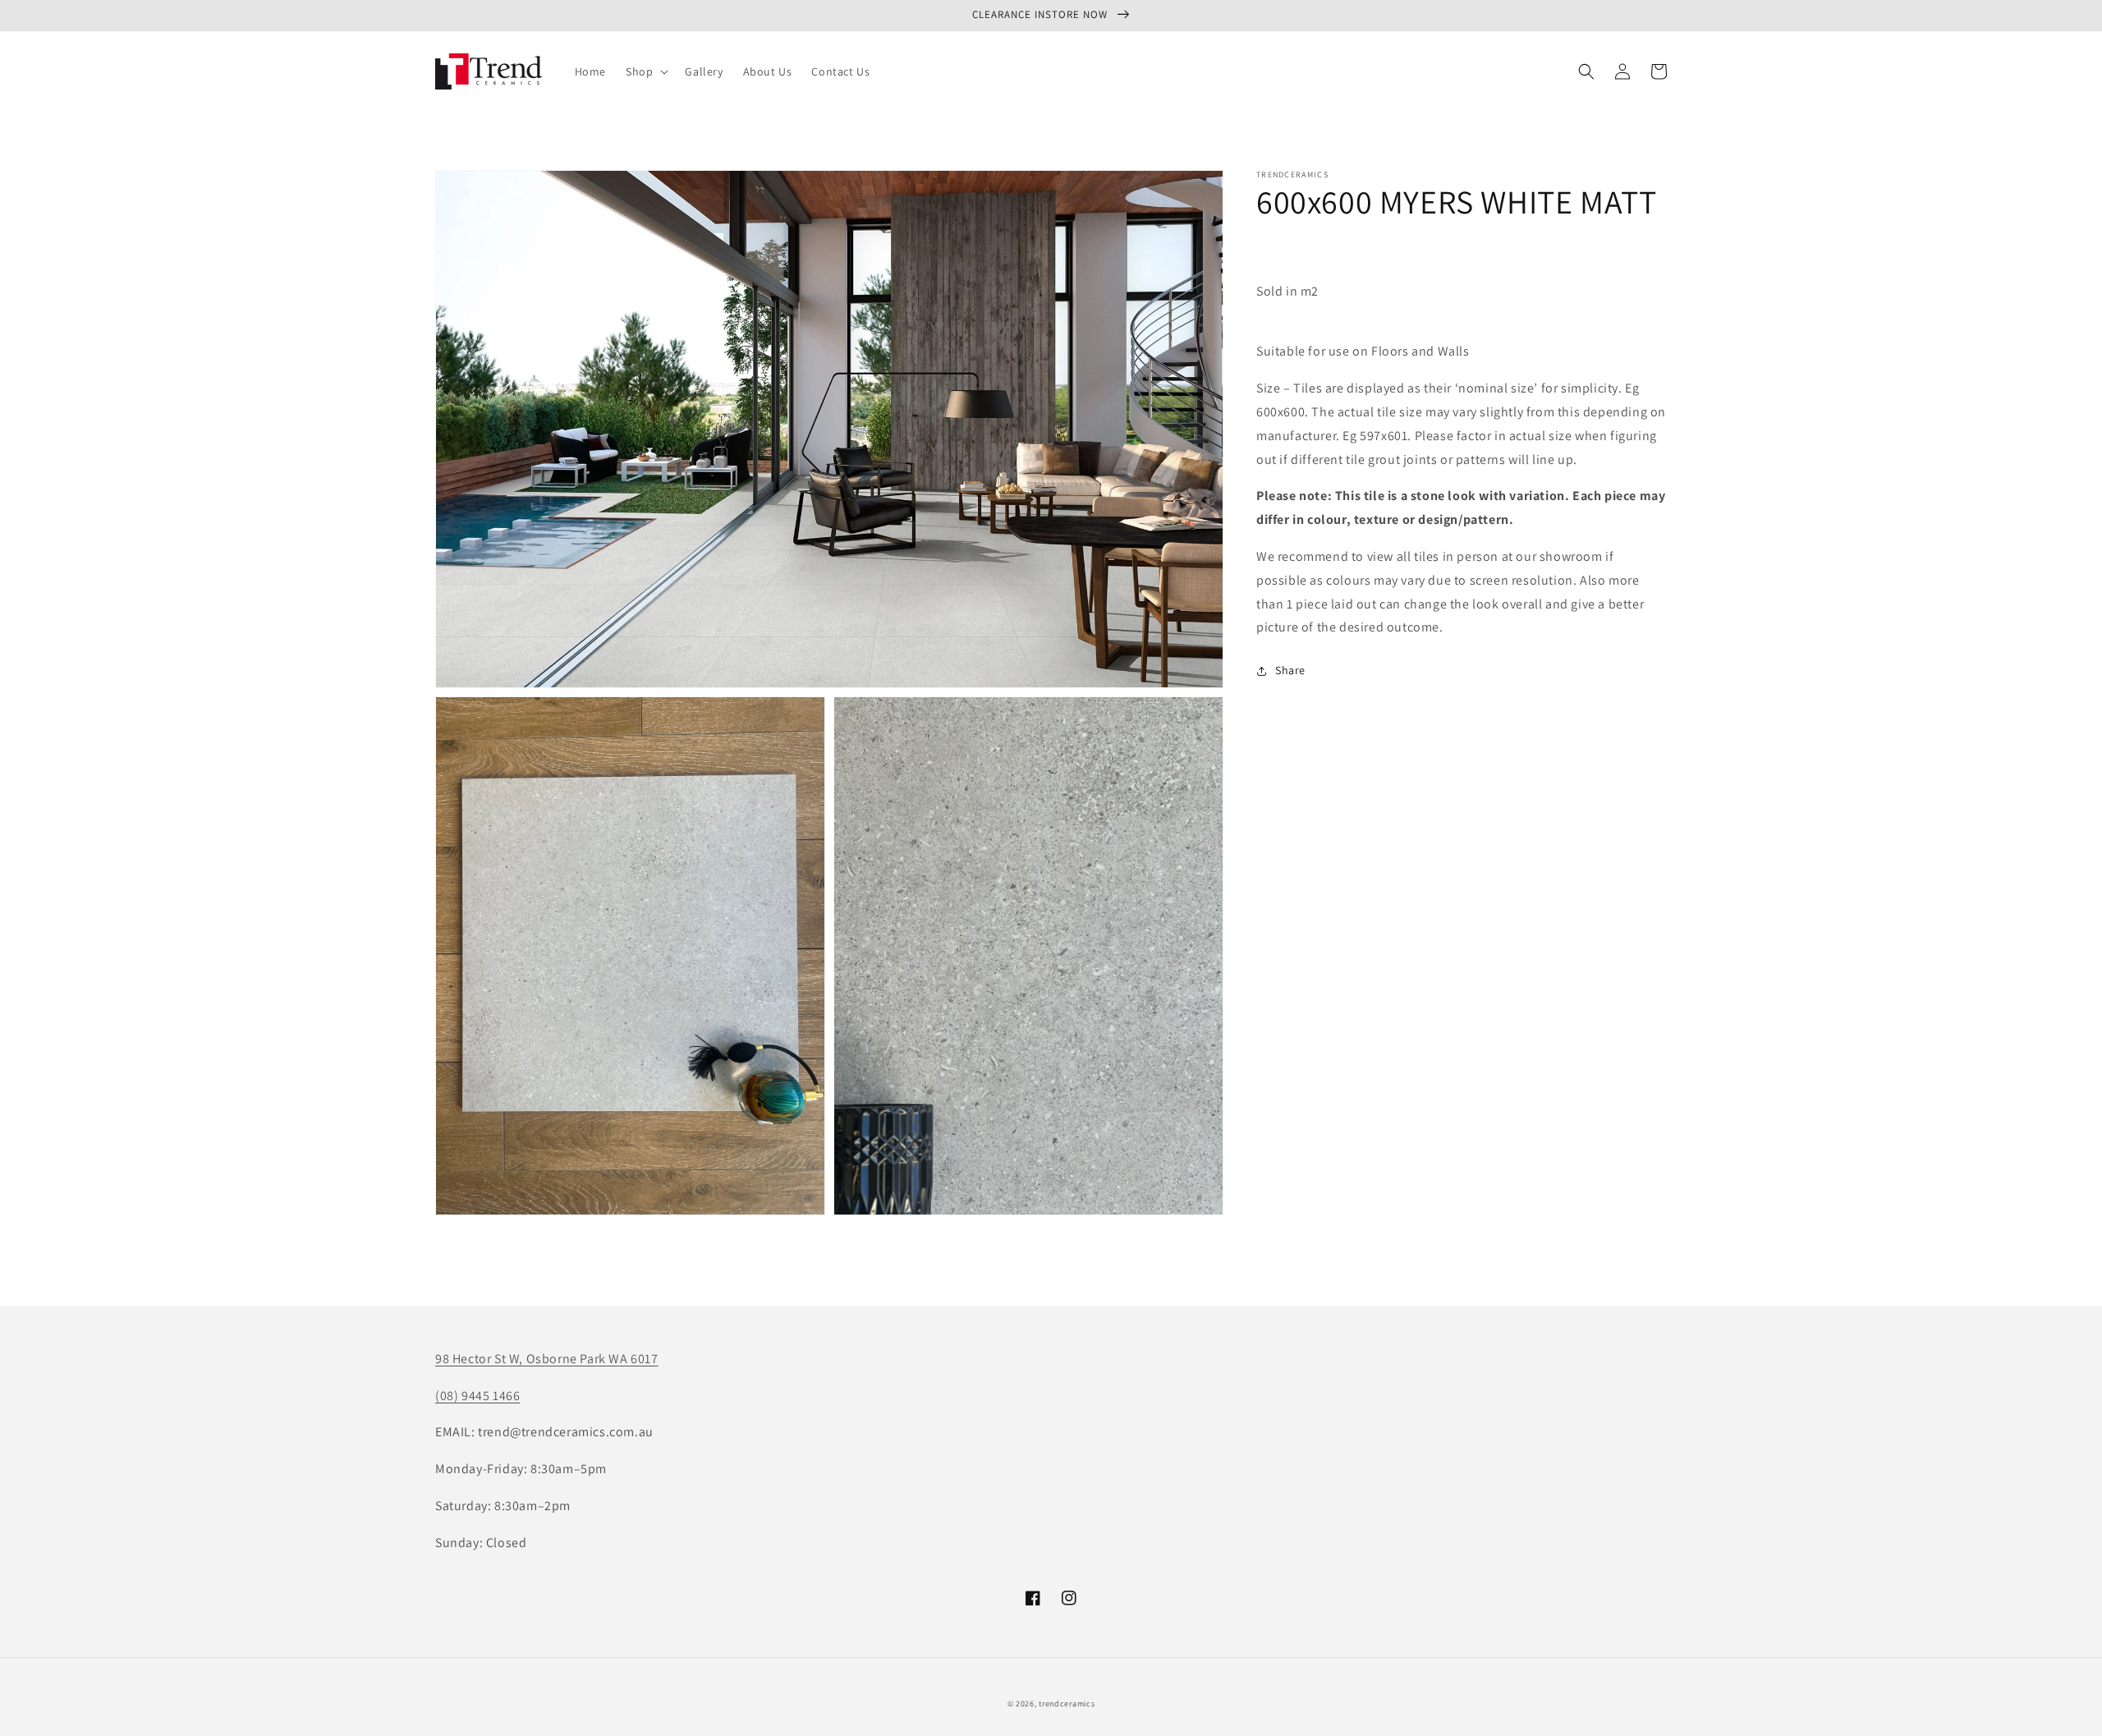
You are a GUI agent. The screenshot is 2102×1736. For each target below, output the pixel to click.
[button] (645, 71)
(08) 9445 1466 (477, 1396)
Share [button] (1290, 670)
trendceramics (1067, 1704)
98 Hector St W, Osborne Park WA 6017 (547, 1359)
